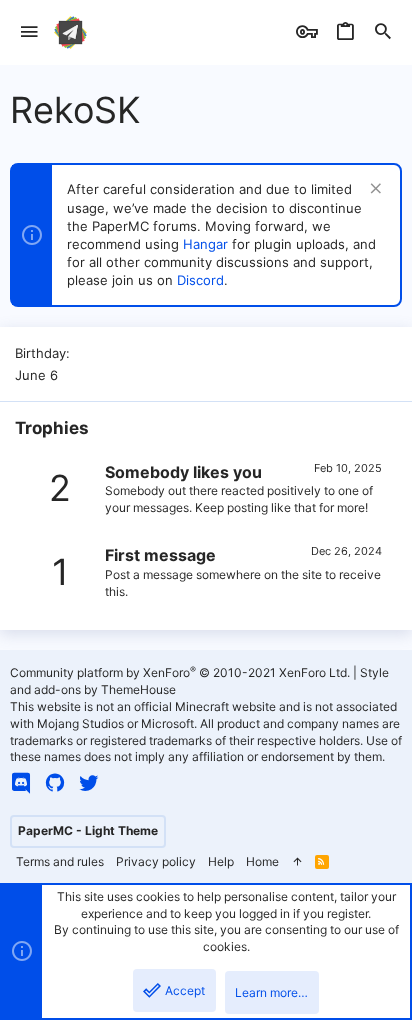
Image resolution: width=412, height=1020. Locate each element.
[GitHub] (55, 783)
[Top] (297, 862)
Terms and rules (60, 861)
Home (262, 861)
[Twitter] (89, 783)
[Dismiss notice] (373, 190)
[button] (29, 32)
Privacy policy (156, 861)
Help (221, 861)
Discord (200, 280)
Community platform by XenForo (180, 672)
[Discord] (21, 783)
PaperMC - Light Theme (88, 830)
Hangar (205, 244)
